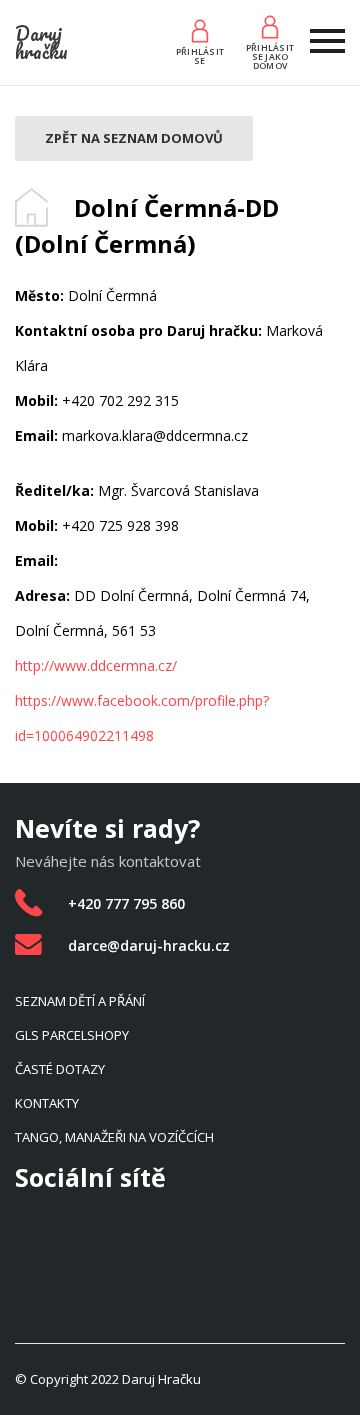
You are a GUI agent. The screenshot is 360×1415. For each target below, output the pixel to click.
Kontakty (47, 1103)
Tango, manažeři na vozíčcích (114, 1137)
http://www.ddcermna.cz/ (96, 665)
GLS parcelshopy (72, 1035)
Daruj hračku (41, 42)
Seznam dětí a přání (80, 1001)
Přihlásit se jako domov (270, 56)
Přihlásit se (200, 56)
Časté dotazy (60, 1069)
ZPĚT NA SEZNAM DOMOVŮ (134, 138)
